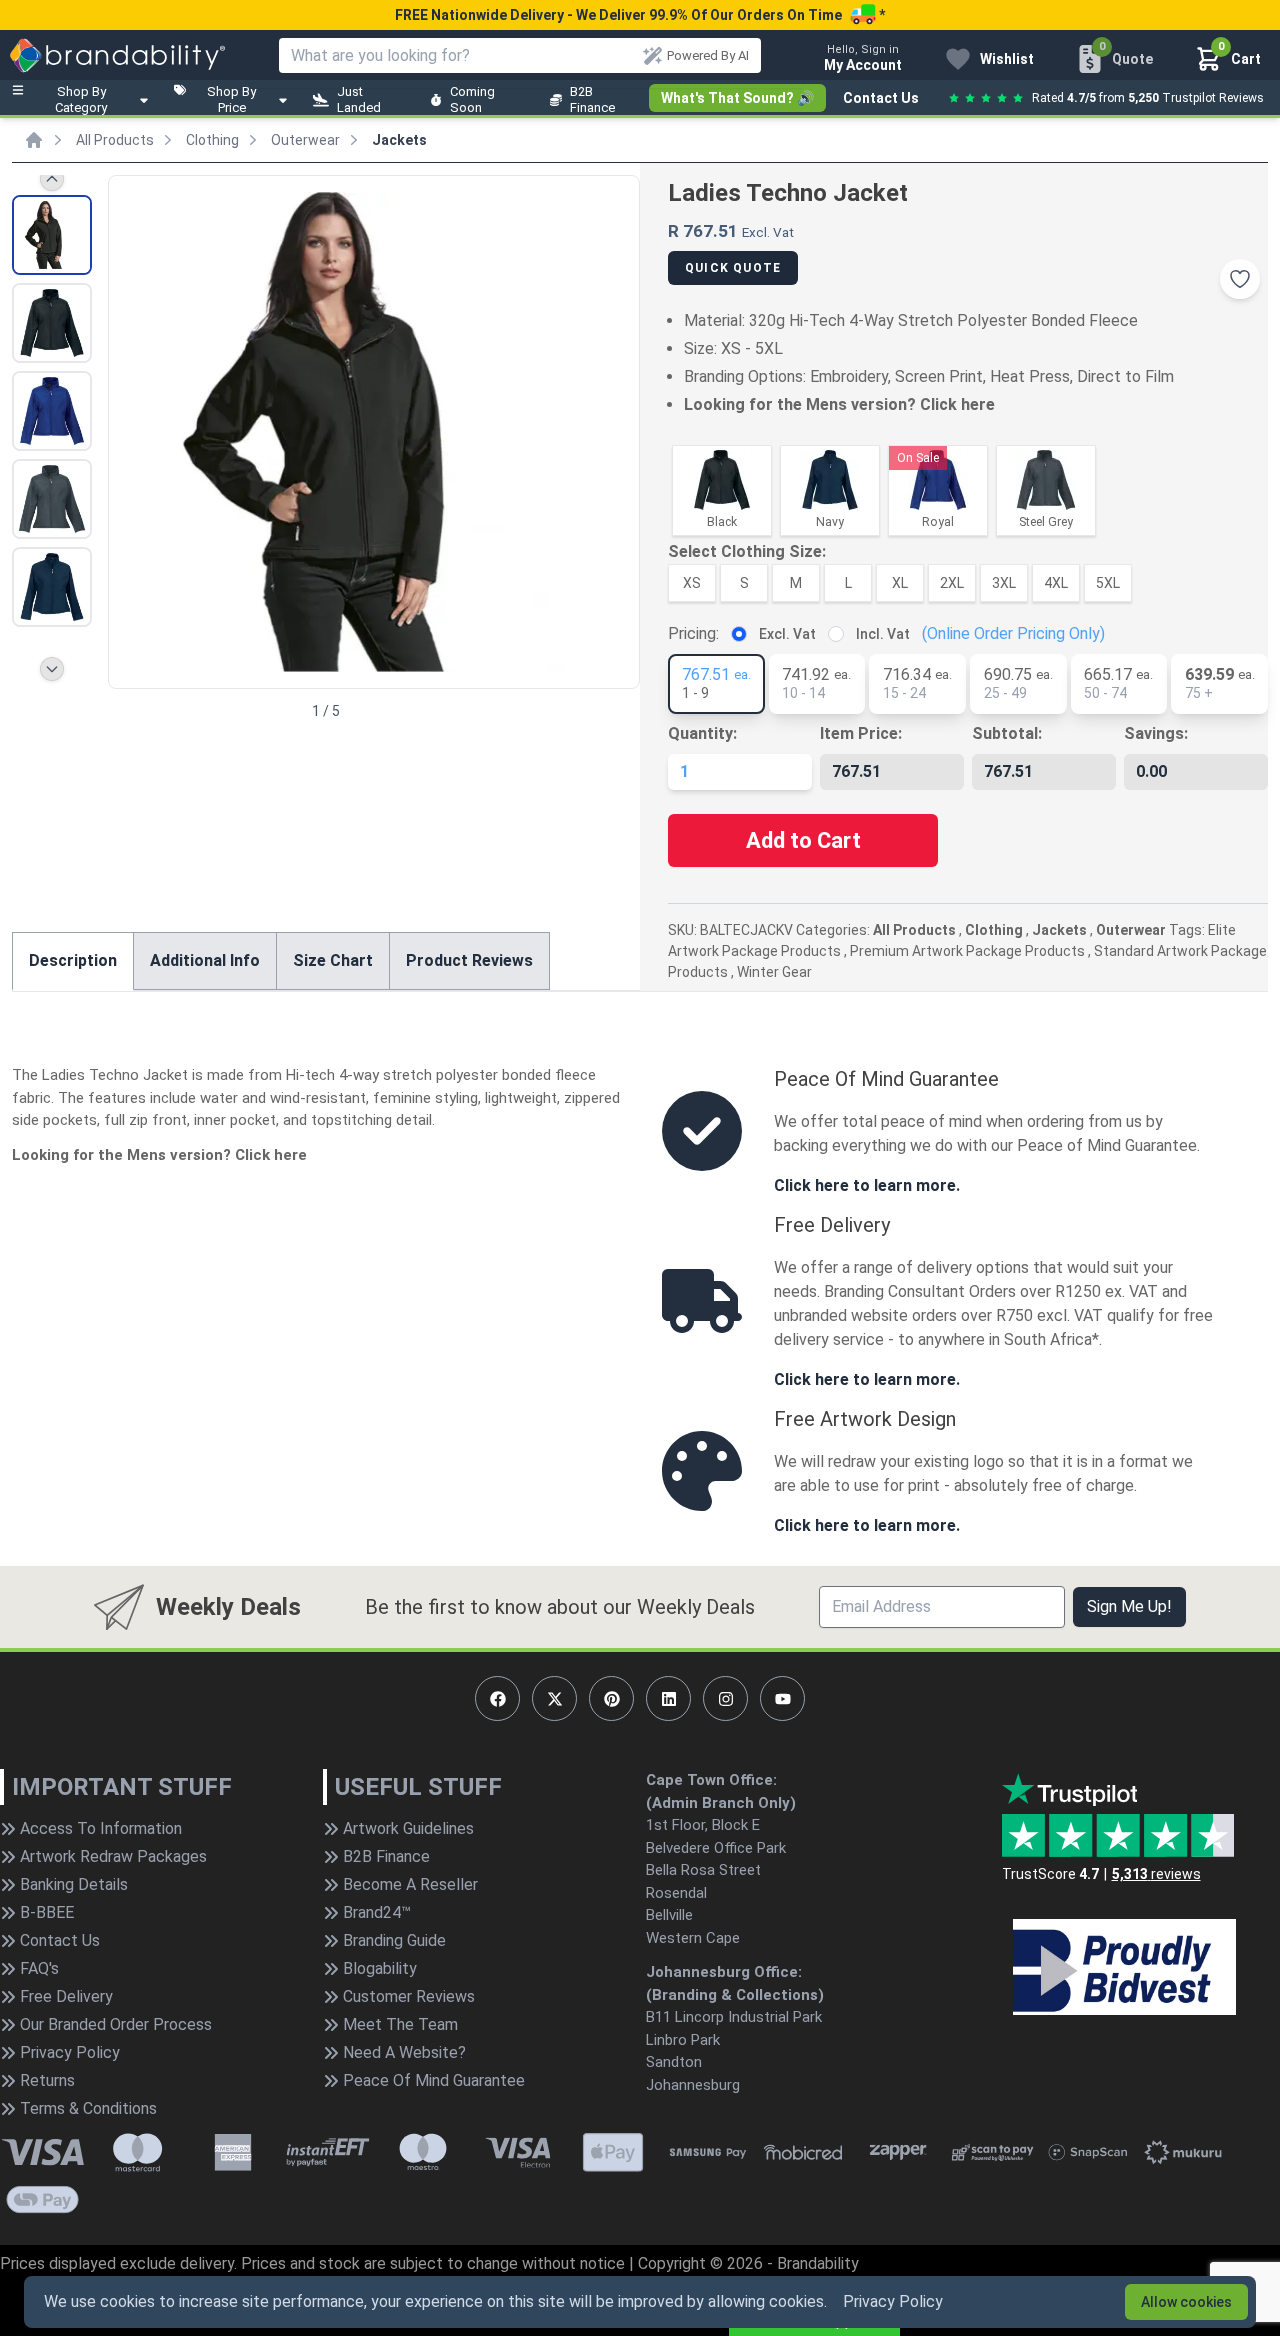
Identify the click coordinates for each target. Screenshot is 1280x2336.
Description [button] (73, 960)
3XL (1004, 583)
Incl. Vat (883, 634)
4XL (1056, 583)
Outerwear (305, 140)
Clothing (212, 140)
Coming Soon (472, 99)
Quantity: (702, 733)
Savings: (1156, 733)
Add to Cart (803, 840)
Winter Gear (774, 972)
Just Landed (359, 99)
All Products (115, 140)
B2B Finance (592, 99)
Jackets (399, 140)
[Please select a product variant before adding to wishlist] (1240, 279)
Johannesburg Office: (724, 1972)
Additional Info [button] (205, 960)
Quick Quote (733, 268)
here (978, 404)
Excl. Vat (787, 634)
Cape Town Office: (711, 1780)
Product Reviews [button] (469, 960)
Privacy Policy (893, 2301)
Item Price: (861, 733)
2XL (952, 583)
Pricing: (693, 633)
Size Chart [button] (333, 960)
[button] (616, 430)
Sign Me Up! (1129, 1606)
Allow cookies (1186, 2302)
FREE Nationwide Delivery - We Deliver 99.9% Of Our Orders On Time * (640, 15)
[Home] (34, 140)
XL (900, 583)
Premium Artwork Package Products (967, 951)
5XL (1108, 583)
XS (692, 583)
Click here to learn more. (867, 1185)
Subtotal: (1007, 733)
